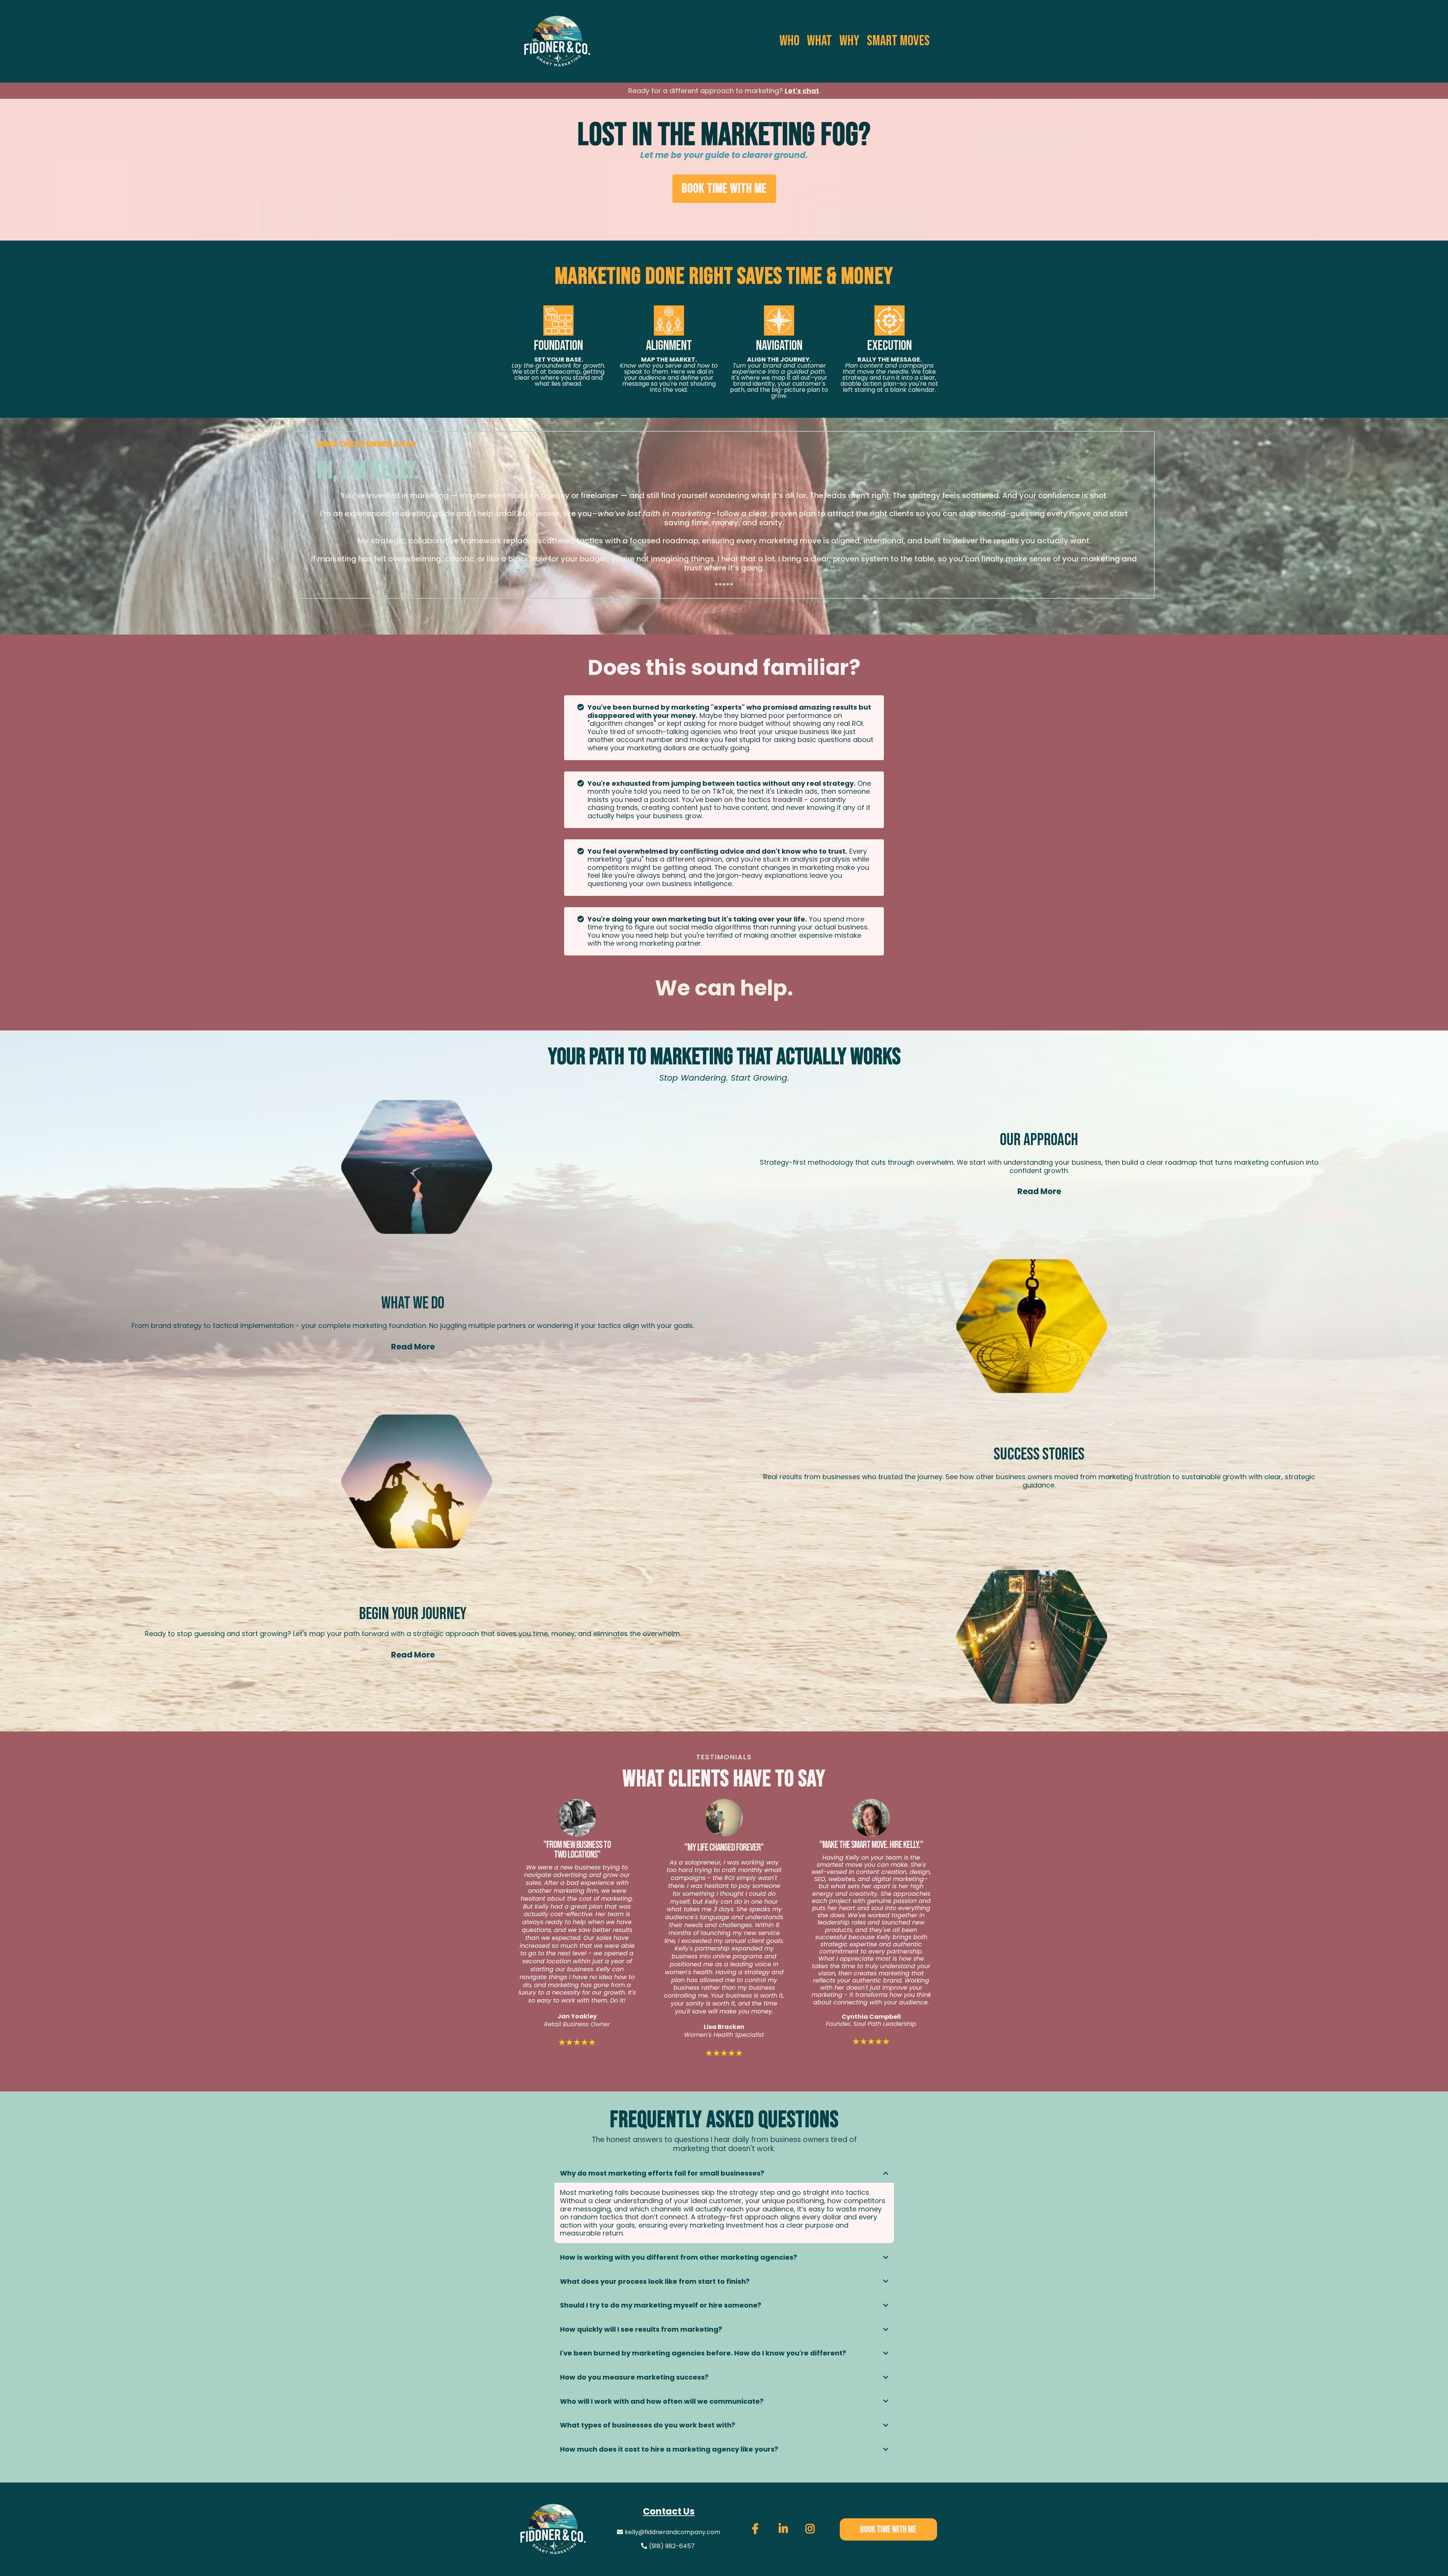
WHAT (819, 41)
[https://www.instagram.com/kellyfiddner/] (811, 2529)
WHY (849, 41)
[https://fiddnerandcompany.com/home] (557, 41)
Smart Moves (898, 41)
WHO (789, 41)
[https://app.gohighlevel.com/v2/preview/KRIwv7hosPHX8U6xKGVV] (553, 2529)
